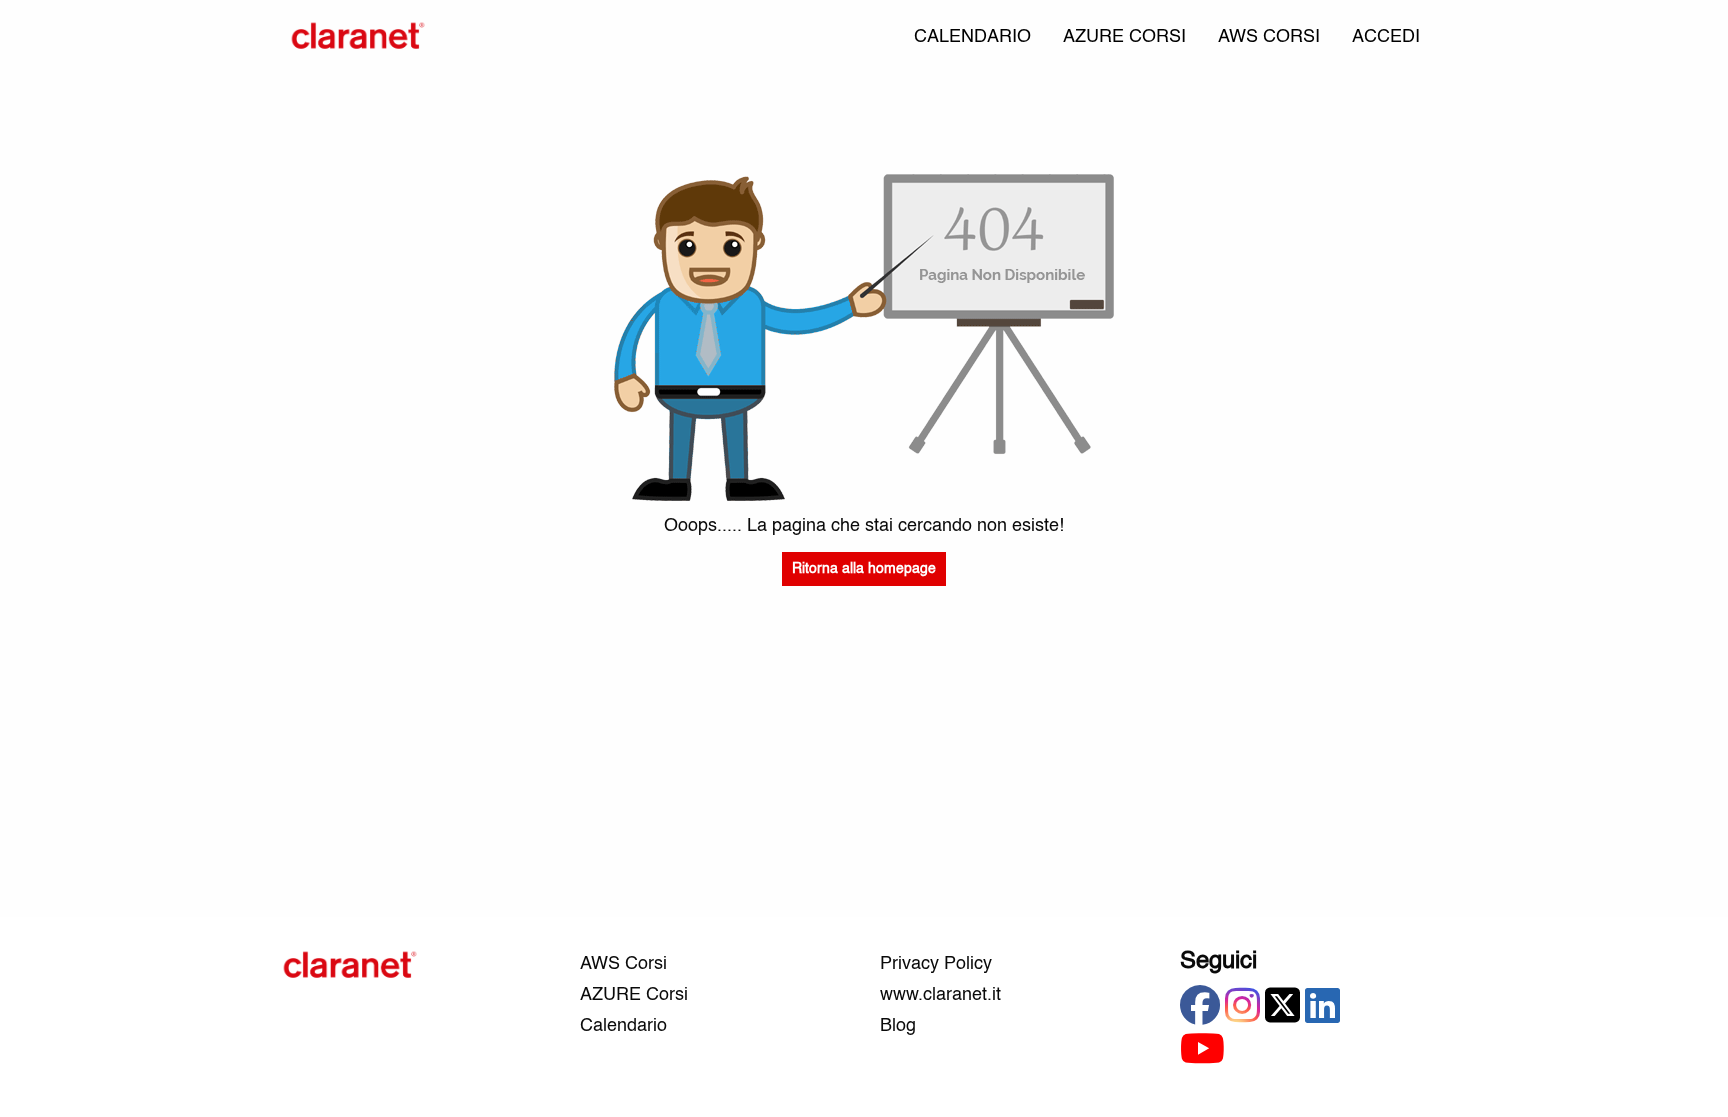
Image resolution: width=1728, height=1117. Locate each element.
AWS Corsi (623, 964)
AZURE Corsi (634, 995)
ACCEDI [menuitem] (1386, 37)
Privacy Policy (936, 964)
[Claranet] (358, 37)
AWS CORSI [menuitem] (1269, 37)
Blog (898, 1026)
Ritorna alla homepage (864, 569)
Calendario (623, 1026)
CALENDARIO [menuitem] (972, 37)
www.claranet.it (940, 995)
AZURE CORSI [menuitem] (1124, 37)
